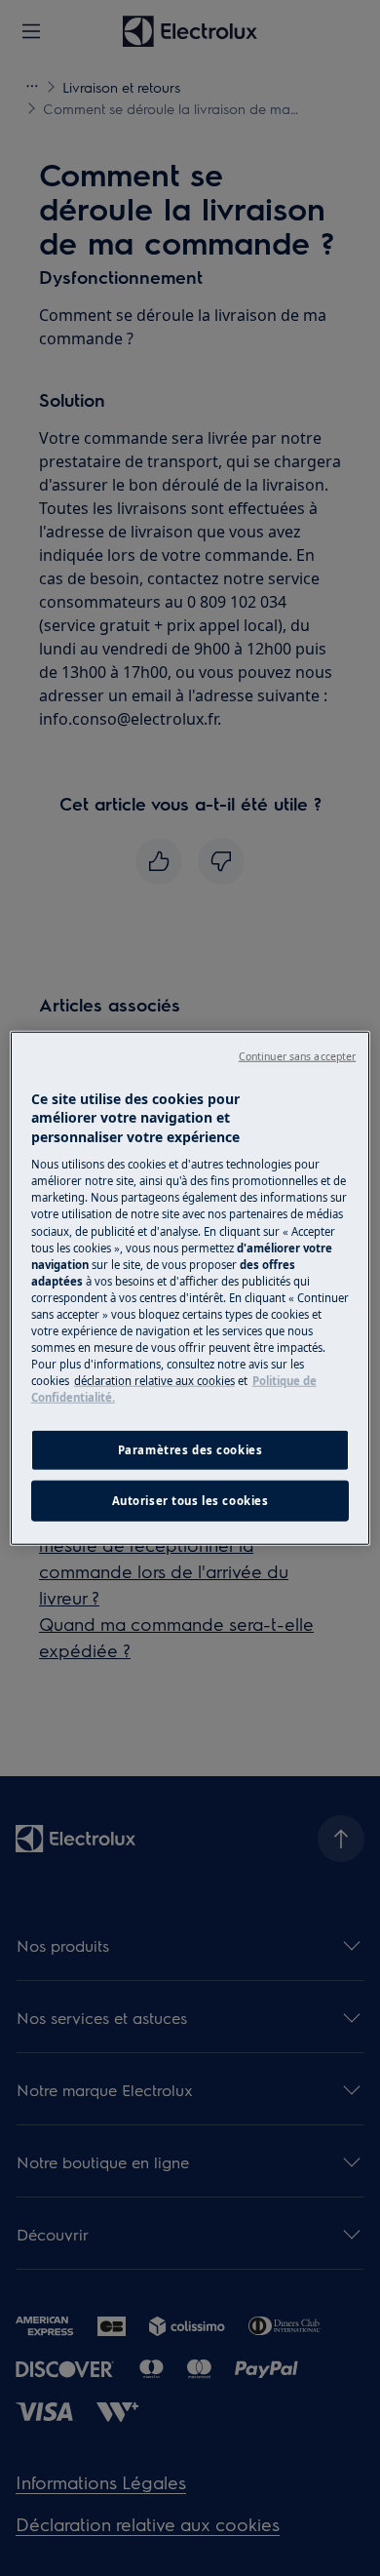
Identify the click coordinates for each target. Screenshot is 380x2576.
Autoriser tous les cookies (190, 1501)
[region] (190, 1288)
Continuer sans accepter (297, 1055)
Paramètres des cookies (190, 1450)
